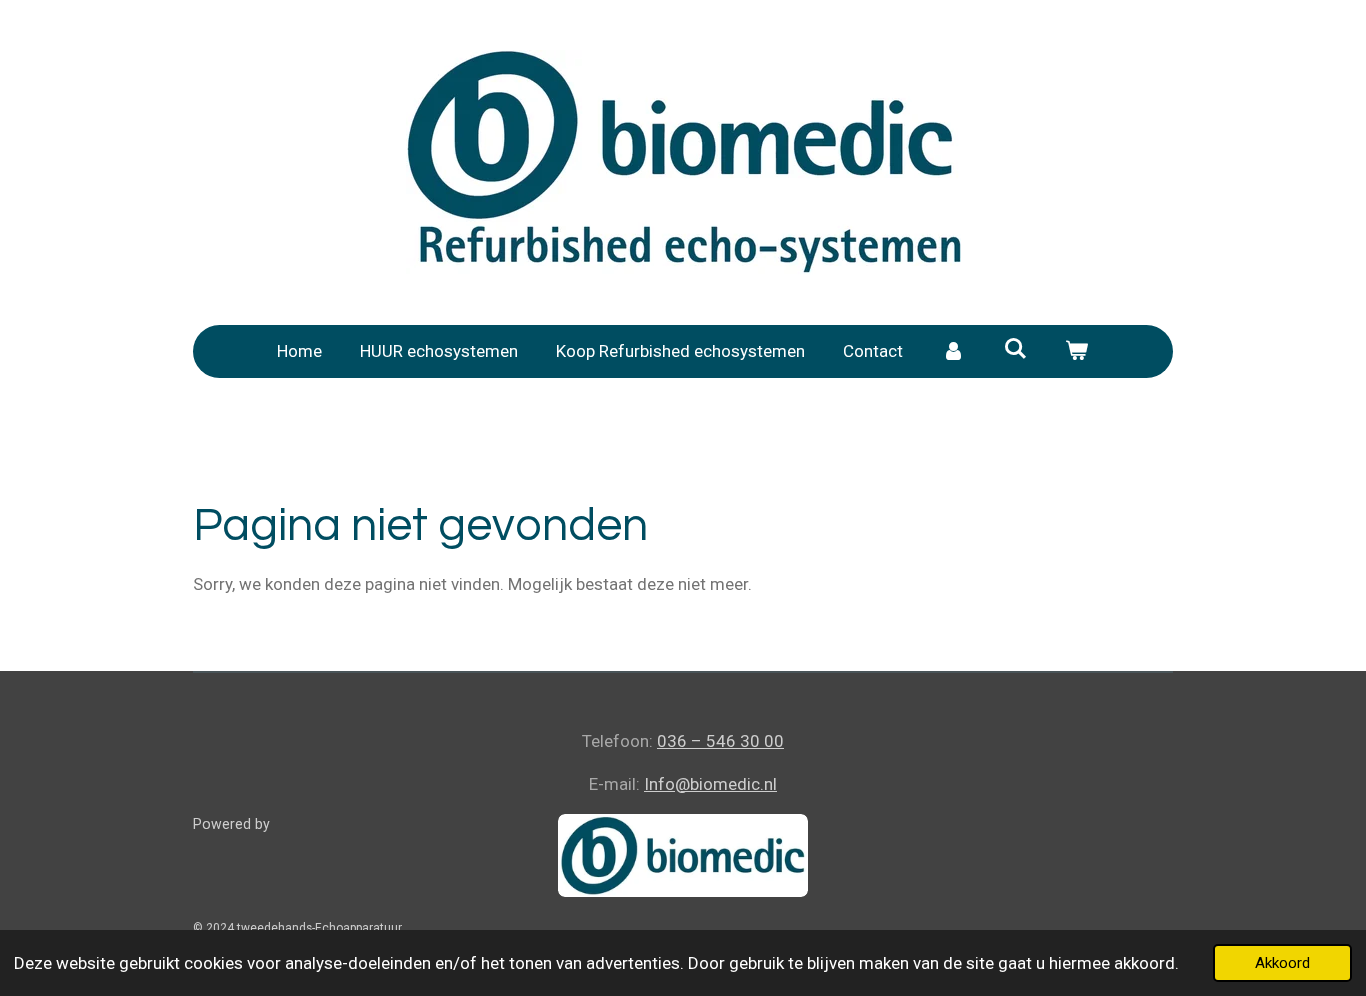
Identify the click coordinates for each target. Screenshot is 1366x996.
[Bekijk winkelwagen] (1077, 352)
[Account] (953, 352)
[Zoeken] (1015, 349)
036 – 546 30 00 (720, 741)
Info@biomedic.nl (710, 784)
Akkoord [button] (1282, 963)
